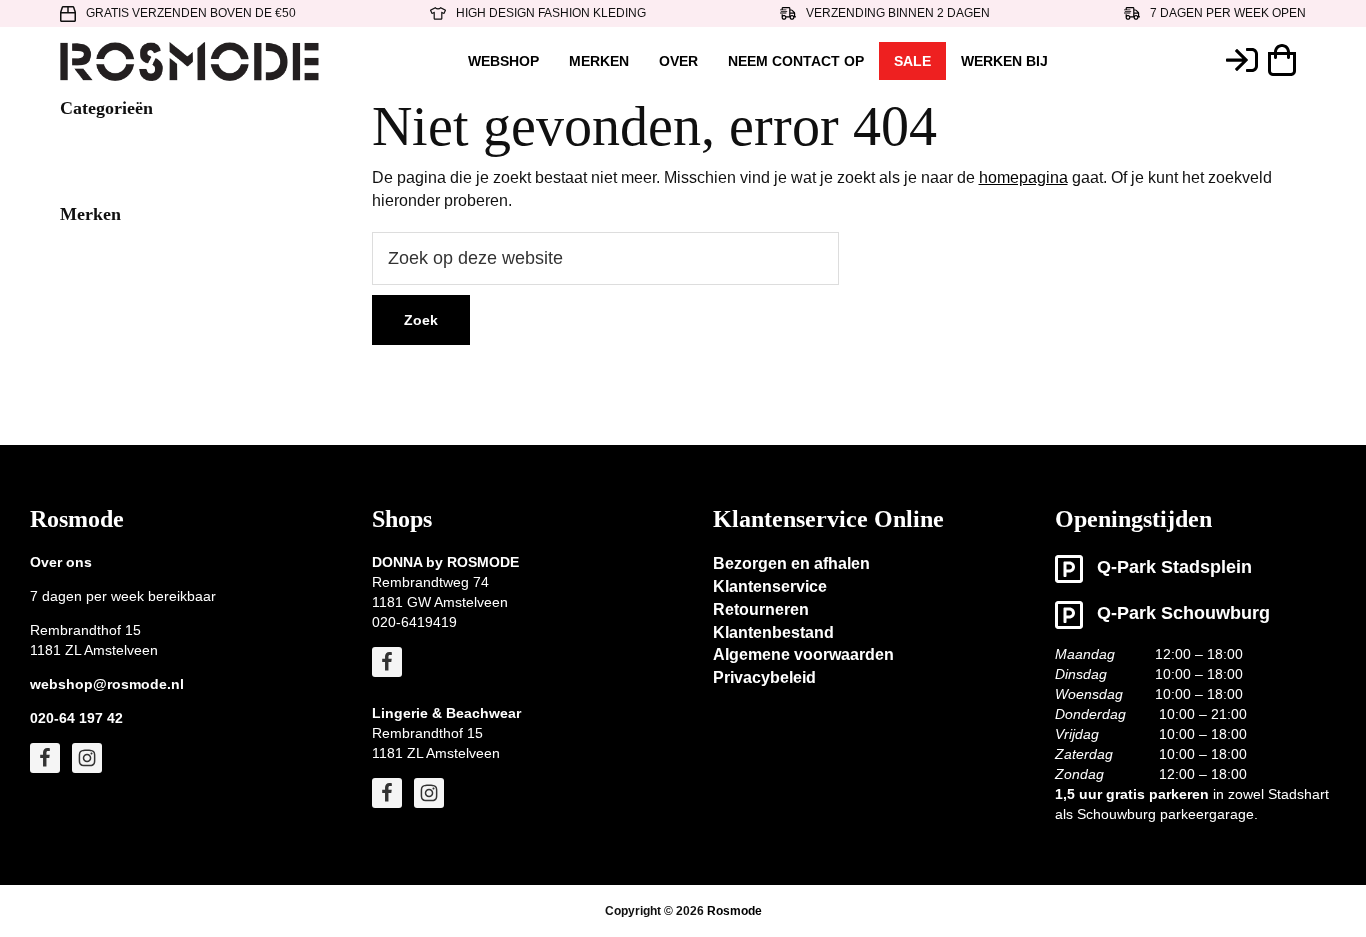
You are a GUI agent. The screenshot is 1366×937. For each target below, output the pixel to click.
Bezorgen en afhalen (791, 563)
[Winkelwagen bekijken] (1287, 60)
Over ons (61, 562)
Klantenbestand (773, 632)
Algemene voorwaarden (803, 654)
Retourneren (761, 609)
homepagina (1023, 177)
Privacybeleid (764, 677)
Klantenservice (770, 586)
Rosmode (734, 911)
